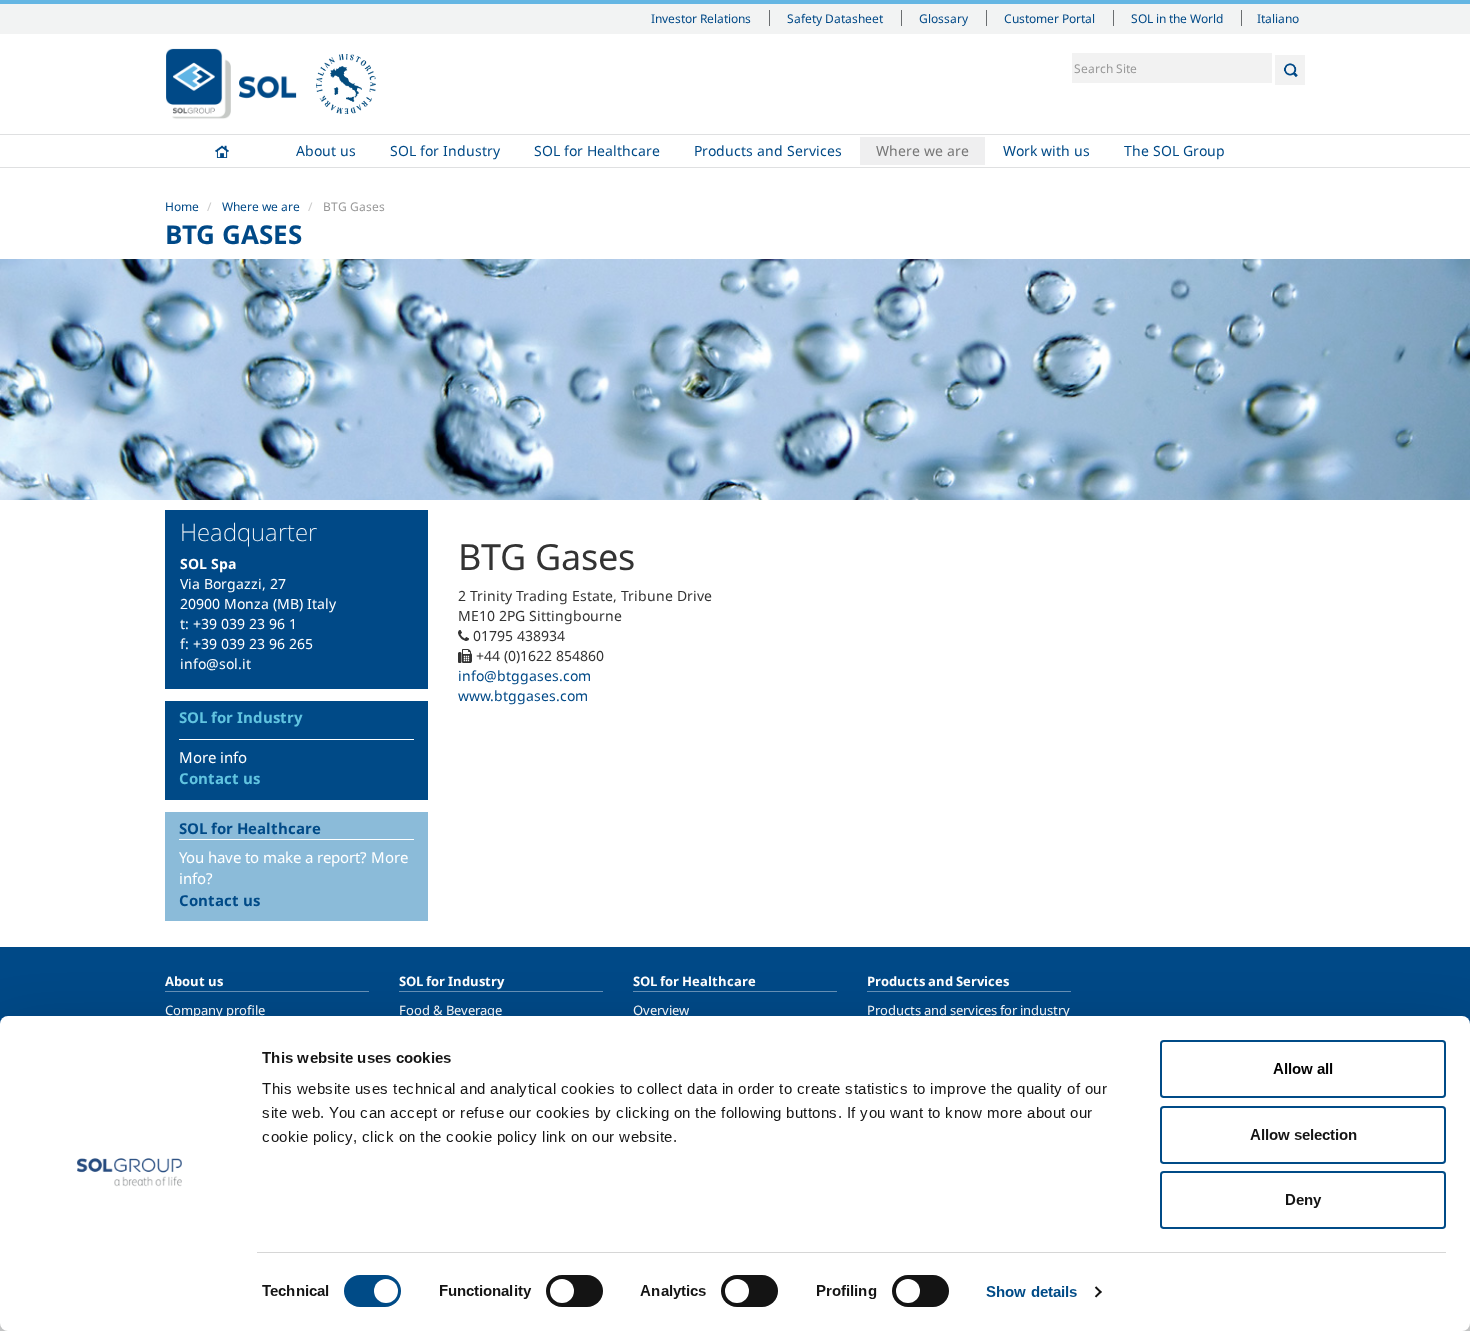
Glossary (943, 18)
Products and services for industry (968, 1010)
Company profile (215, 1010)
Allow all (1303, 1068)
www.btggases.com (523, 695)
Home (222, 151)
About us (326, 150)
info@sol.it (215, 663)
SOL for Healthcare (597, 150)
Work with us (1046, 150)
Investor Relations (701, 18)
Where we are (922, 150)
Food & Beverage (450, 1010)
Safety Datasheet (835, 18)
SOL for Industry (445, 150)
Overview (661, 1010)
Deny (1303, 1199)
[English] (231, 84)
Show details (1031, 1291)
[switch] (574, 1291)
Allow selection (1303, 1134)
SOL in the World (1177, 18)
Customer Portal (1049, 18)
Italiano (1278, 18)
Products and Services (768, 150)
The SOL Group (1174, 150)
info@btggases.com (524, 675)
